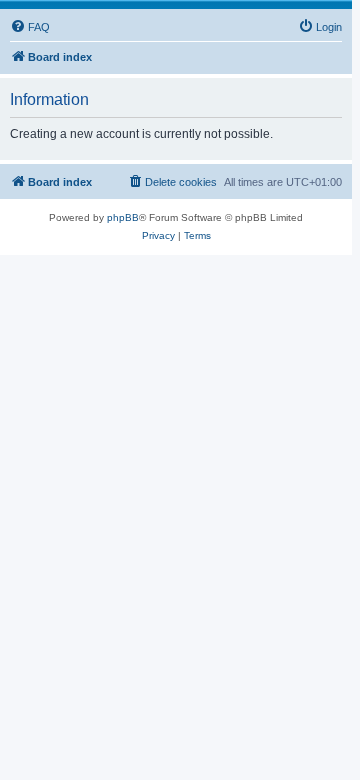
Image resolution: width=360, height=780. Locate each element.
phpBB (123, 217)
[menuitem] (30, 27)
